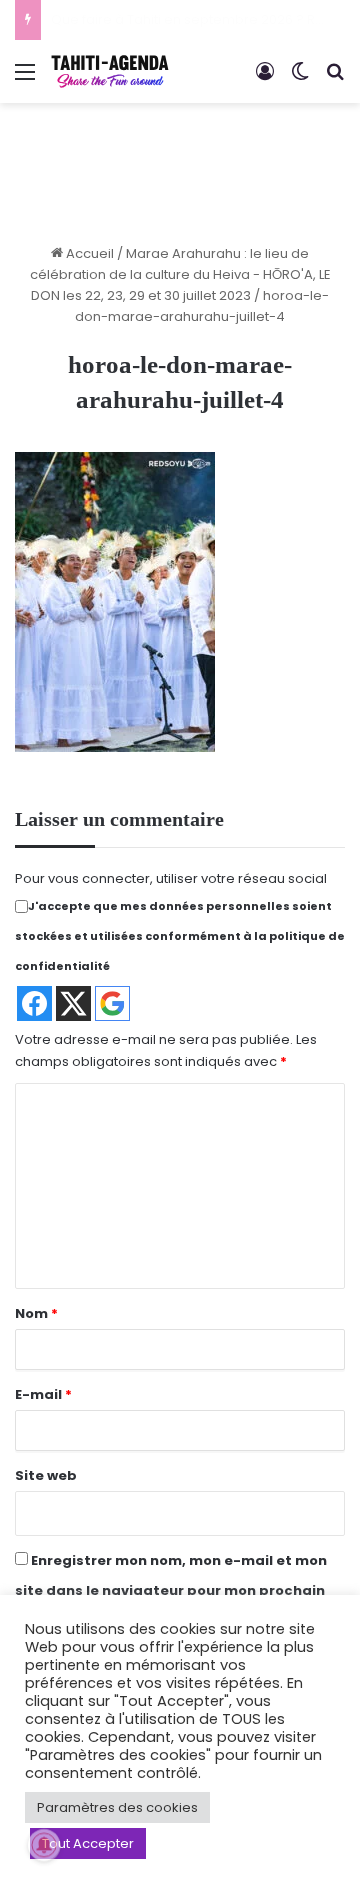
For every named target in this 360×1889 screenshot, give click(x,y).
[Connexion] (265, 79)
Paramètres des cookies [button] (117, 1807)
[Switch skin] (300, 79)
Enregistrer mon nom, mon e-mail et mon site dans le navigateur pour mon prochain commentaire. (171, 1590)
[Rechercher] (335, 79)
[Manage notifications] (44, 1845)
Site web (46, 1475)
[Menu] (25, 79)
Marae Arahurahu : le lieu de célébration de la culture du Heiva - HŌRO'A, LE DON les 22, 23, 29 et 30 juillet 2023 (180, 274)
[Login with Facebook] (34, 1003)
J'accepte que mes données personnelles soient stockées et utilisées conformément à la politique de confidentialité (180, 936)
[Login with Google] (112, 1003)
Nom (36, 1313)
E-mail (43, 1394)
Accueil (88, 253)
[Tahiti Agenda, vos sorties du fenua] (110, 71)
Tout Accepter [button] (88, 1843)
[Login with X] (73, 1003)
